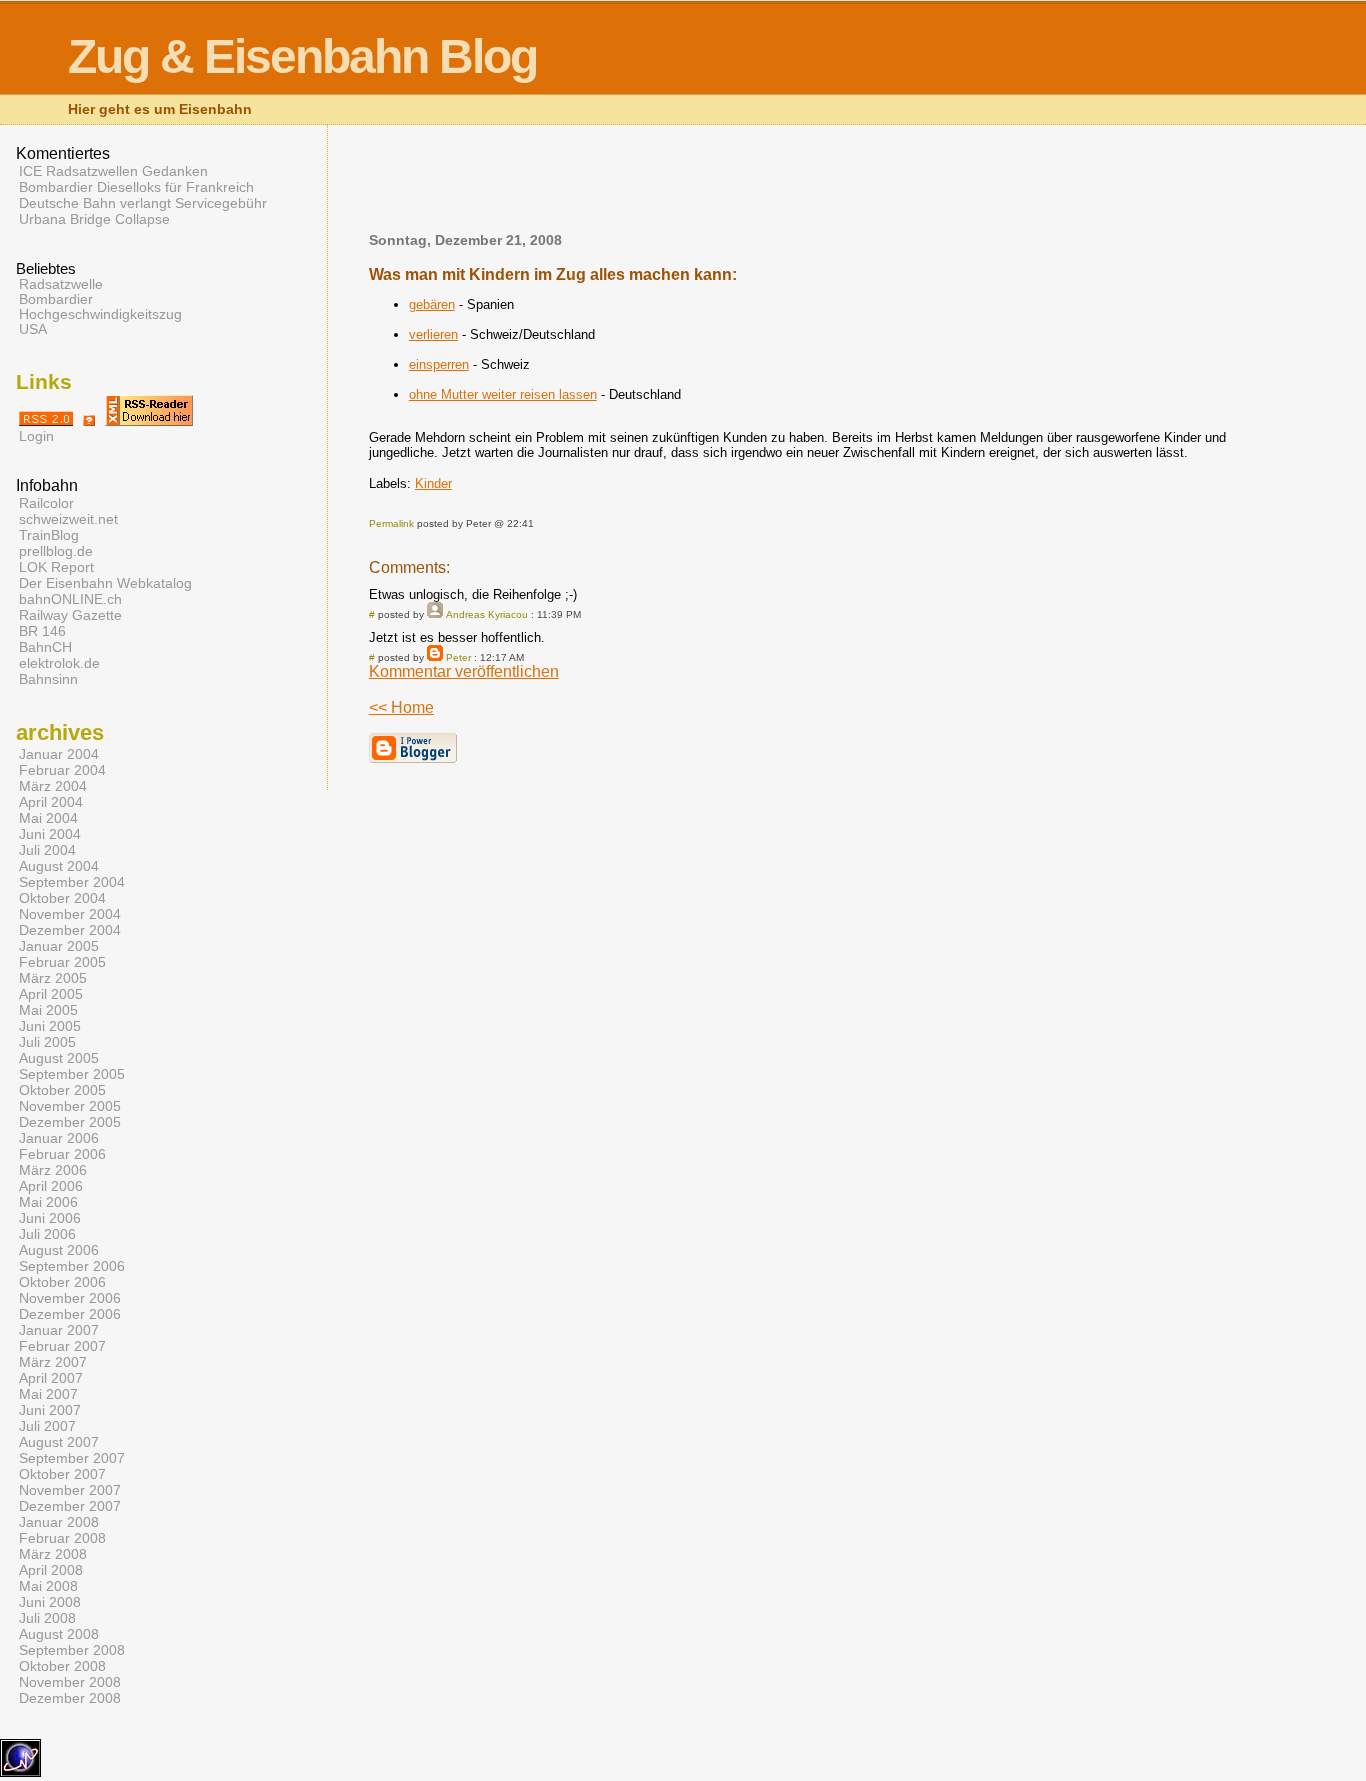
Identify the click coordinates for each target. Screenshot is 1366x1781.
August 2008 (59, 1634)
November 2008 (70, 1682)
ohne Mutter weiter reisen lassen (503, 394)
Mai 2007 (48, 1394)
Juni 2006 (50, 1218)
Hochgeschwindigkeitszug (100, 314)
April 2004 (51, 802)
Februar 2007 (62, 1346)
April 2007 (51, 1378)
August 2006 (59, 1250)
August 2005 (59, 1058)
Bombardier (56, 299)
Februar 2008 (62, 1538)
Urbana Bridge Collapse (94, 219)
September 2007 (72, 1458)
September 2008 (72, 1650)
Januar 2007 (59, 1330)
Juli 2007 (47, 1426)
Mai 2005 (48, 1010)
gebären (432, 304)
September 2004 (72, 882)
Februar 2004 (62, 770)
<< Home (401, 707)
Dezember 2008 (70, 1698)
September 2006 (72, 1266)
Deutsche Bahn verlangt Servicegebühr (143, 203)
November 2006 (70, 1298)
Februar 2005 (62, 962)
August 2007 (59, 1442)
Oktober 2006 (62, 1282)
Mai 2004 (48, 818)
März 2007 (53, 1362)
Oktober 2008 (62, 1666)
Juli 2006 (47, 1234)
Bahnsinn (48, 679)
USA (33, 329)
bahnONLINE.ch (70, 599)
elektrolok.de (59, 663)
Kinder (433, 483)
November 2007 (70, 1490)
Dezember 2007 (70, 1506)
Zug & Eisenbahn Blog (302, 56)
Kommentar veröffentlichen (464, 671)
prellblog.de (56, 551)
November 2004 (70, 914)
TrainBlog (49, 535)
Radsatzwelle (61, 284)
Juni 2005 (50, 1026)
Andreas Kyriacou (487, 614)
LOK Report (56, 567)
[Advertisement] (820, 185)
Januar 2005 (59, 946)
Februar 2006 (62, 1154)
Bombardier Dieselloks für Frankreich (136, 187)
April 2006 (51, 1186)
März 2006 (53, 1170)
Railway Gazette (70, 615)
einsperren (439, 364)
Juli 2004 (47, 850)
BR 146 (42, 631)
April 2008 (51, 1570)
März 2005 (53, 978)
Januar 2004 (59, 754)
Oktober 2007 (62, 1474)
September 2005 (72, 1074)
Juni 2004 (50, 834)
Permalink (391, 523)
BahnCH (45, 647)
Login (36, 436)
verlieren (433, 334)
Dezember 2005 (70, 1122)
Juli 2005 (47, 1042)
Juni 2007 (50, 1410)
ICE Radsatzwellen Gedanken (113, 171)
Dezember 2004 (70, 930)
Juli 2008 (47, 1618)
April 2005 (51, 994)
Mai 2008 (48, 1586)
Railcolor (46, 503)
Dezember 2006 (70, 1314)
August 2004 (59, 866)
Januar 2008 (59, 1522)
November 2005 (70, 1106)
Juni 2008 (50, 1602)
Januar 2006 (59, 1138)
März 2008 (53, 1554)
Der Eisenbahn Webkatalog (105, 583)
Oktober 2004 (62, 898)
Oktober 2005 (62, 1090)
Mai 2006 (48, 1202)
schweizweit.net (68, 519)
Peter (458, 657)
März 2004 (53, 786)
